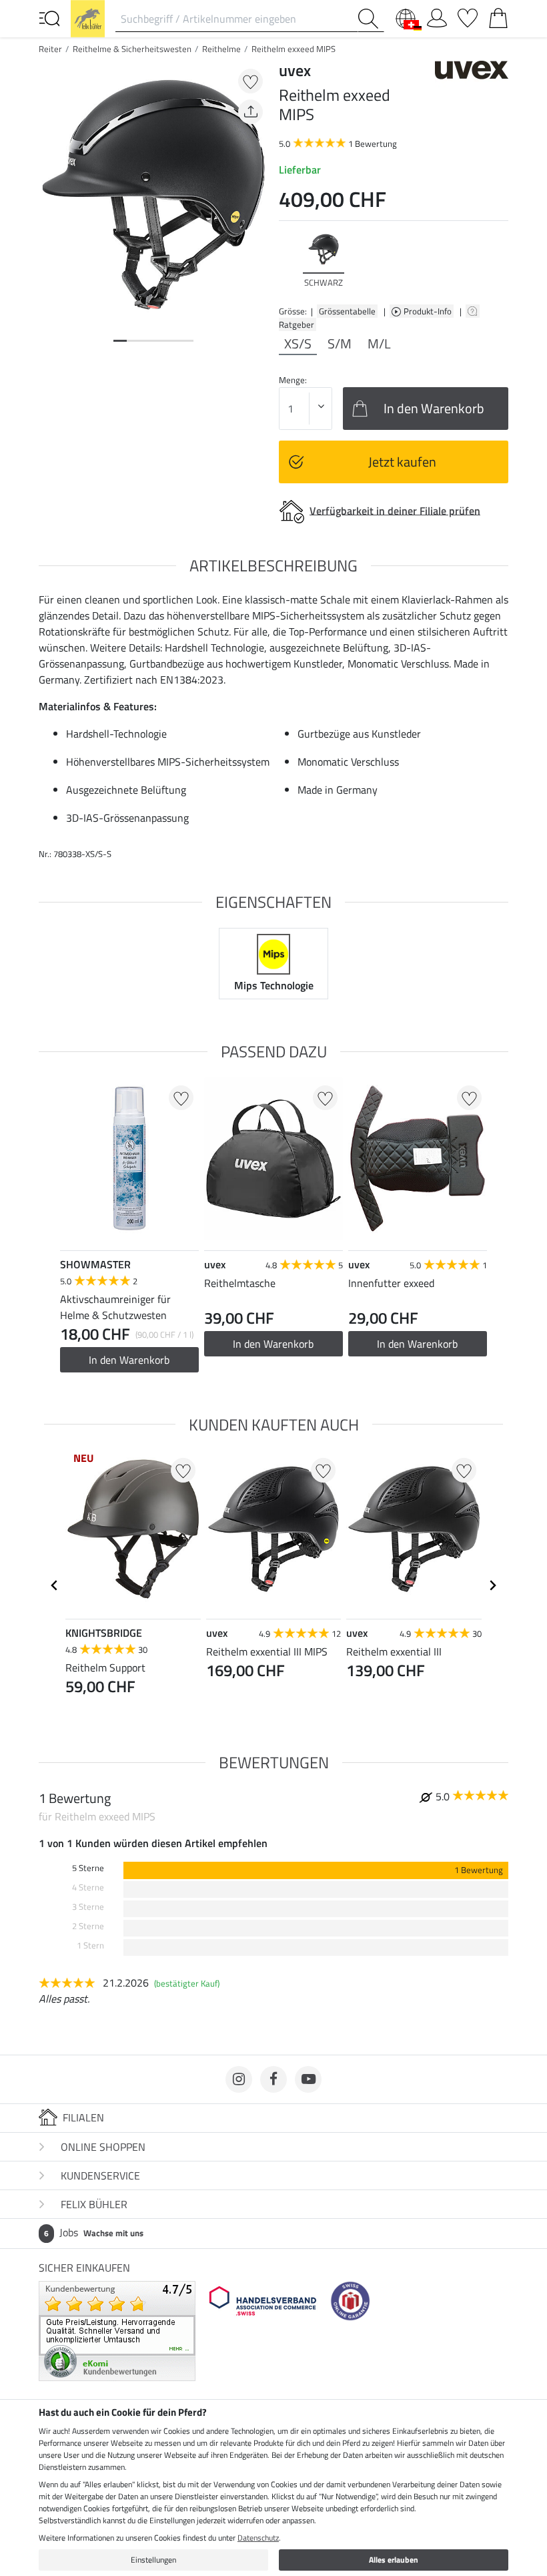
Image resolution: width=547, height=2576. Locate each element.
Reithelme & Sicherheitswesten (132, 49)
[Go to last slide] (55, 1585)
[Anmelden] (437, 15)
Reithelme (221, 49)
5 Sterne (88, 1868)
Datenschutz (258, 2538)
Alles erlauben (394, 2560)
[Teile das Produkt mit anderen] (250, 112)
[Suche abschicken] (371, 19)
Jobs (94, 2232)
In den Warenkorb (129, 1360)
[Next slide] (498, 260)
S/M (340, 344)
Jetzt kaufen (402, 462)
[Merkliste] (468, 15)
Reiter (50, 49)
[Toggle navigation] (49, 17)
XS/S (298, 344)
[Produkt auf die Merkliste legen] (250, 81)
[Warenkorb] (498, 15)
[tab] (120, 341)
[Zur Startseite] (88, 17)
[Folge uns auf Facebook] (273, 2079)
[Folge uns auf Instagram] (239, 2079)
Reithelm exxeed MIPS (294, 49)
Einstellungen (153, 2560)
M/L (379, 344)
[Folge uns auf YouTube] (308, 2079)
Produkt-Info (429, 311)
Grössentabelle (347, 311)
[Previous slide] (290, 260)
